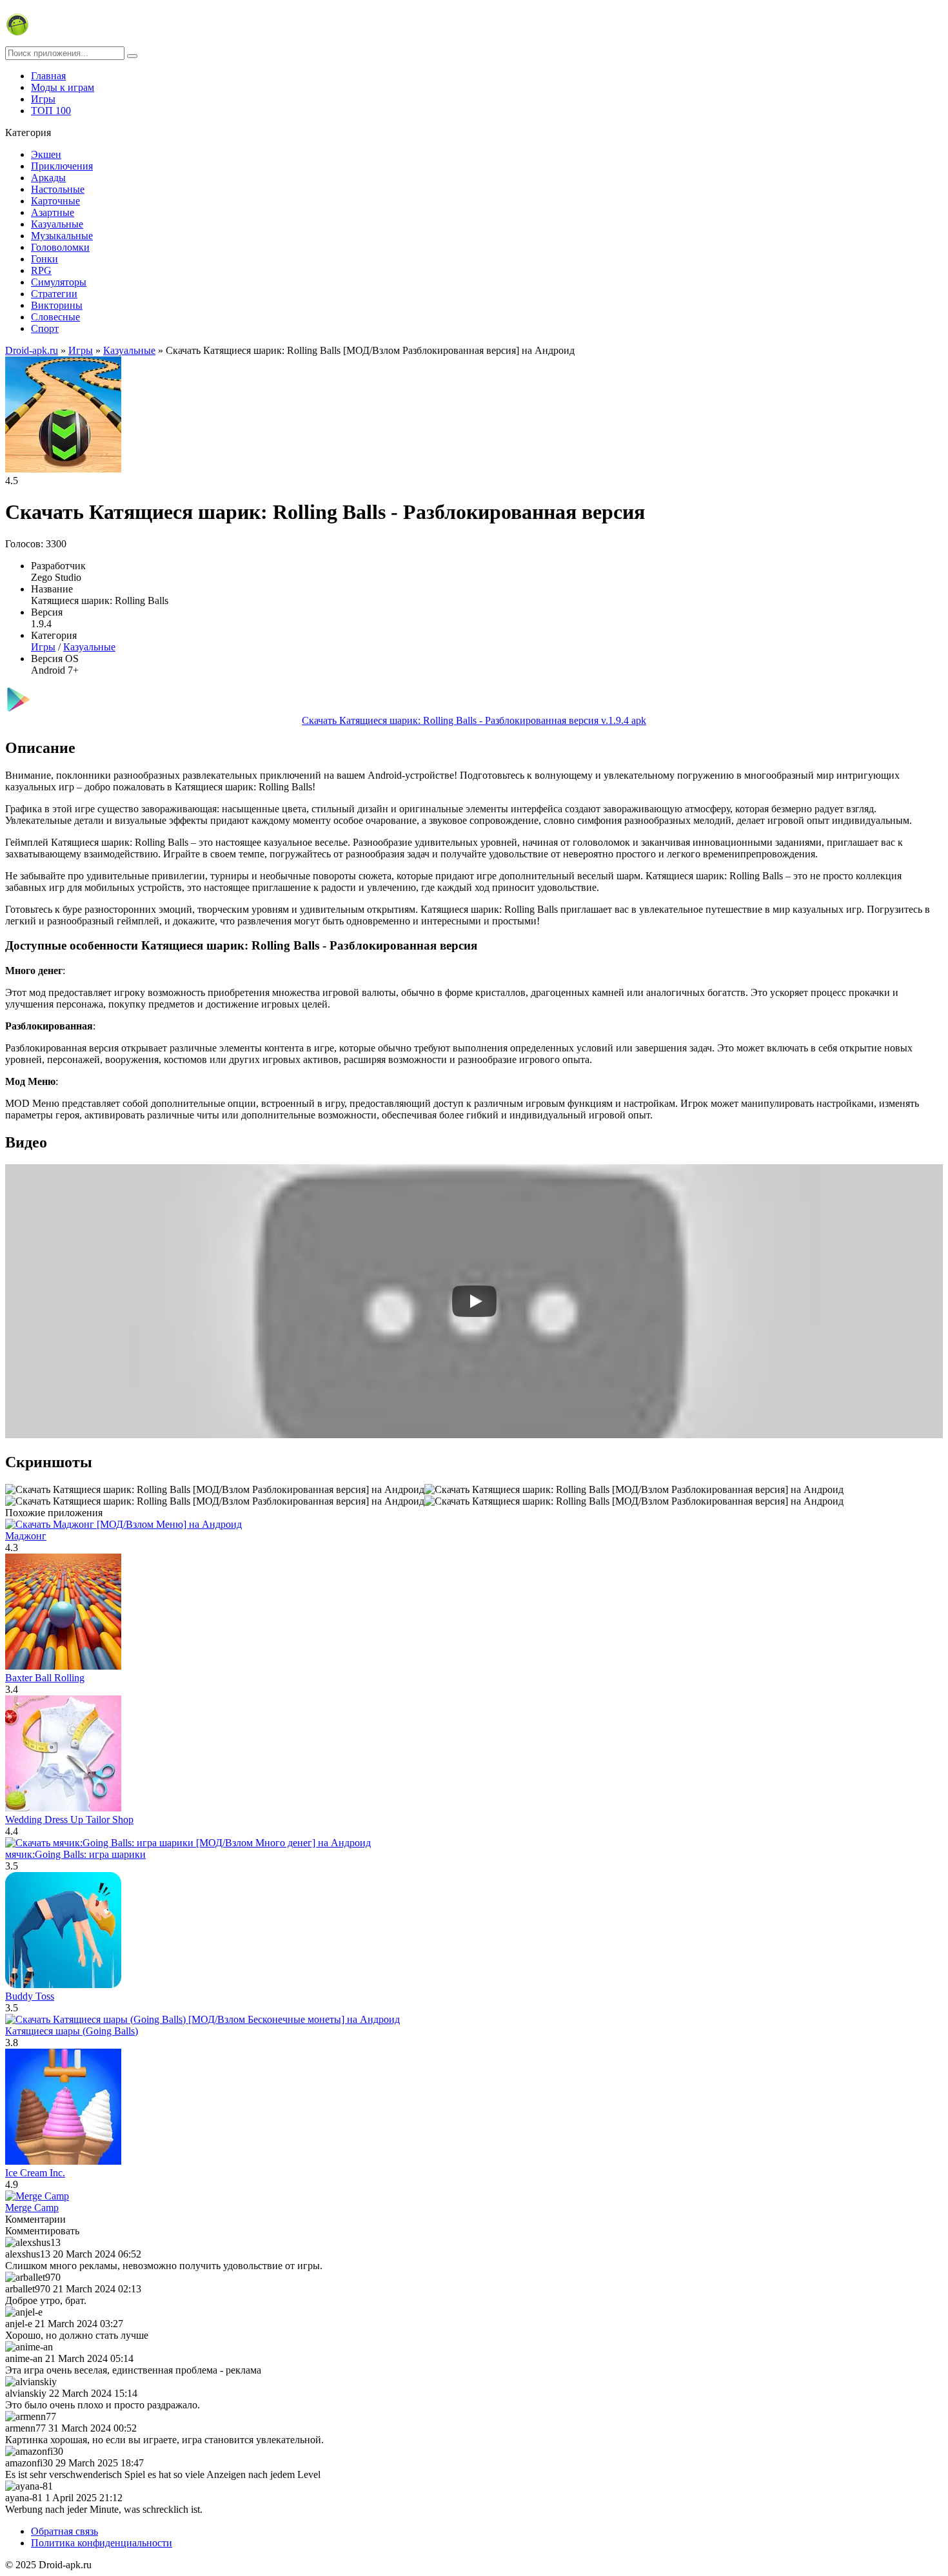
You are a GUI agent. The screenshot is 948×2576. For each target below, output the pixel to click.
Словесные (55, 317)
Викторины (57, 305)
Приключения (62, 166)
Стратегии (54, 294)
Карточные (55, 201)
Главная (48, 76)
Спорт (45, 328)
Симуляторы (59, 282)
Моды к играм (63, 87)
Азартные (53, 212)
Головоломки (60, 247)
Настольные (58, 189)
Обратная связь (64, 2531)
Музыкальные (62, 236)
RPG (41, 270)
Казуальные (57, 224)
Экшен (46, 154)
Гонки (44, 259)
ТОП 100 (51, 111)
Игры (43, 99)
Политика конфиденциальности (102, 2543)
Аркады (48, 178)
